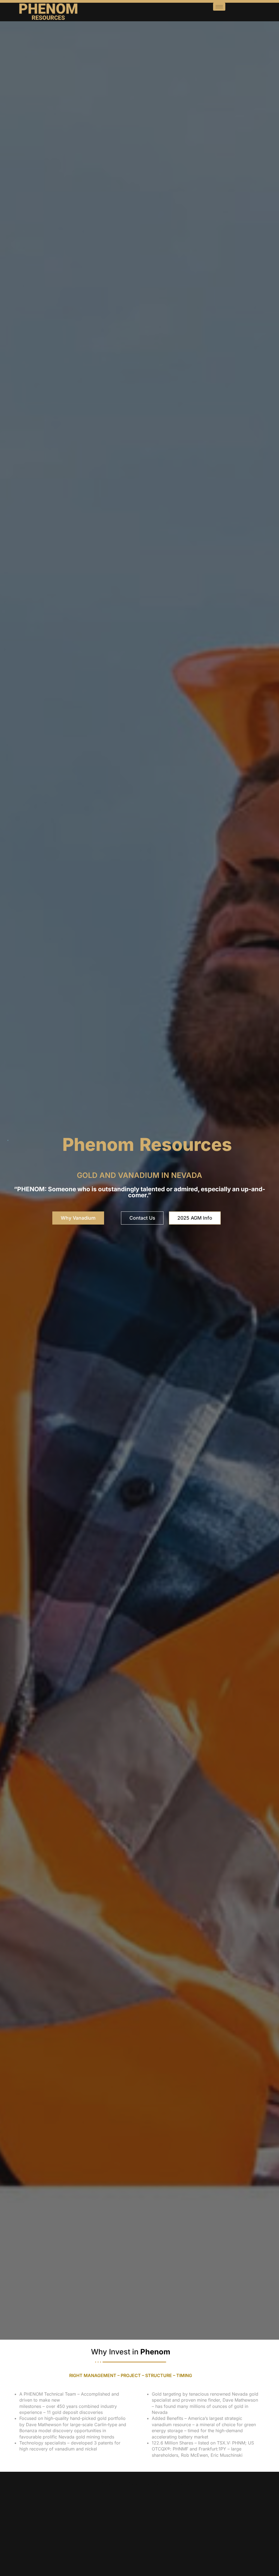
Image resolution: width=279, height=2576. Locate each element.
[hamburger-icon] (219, 7)
